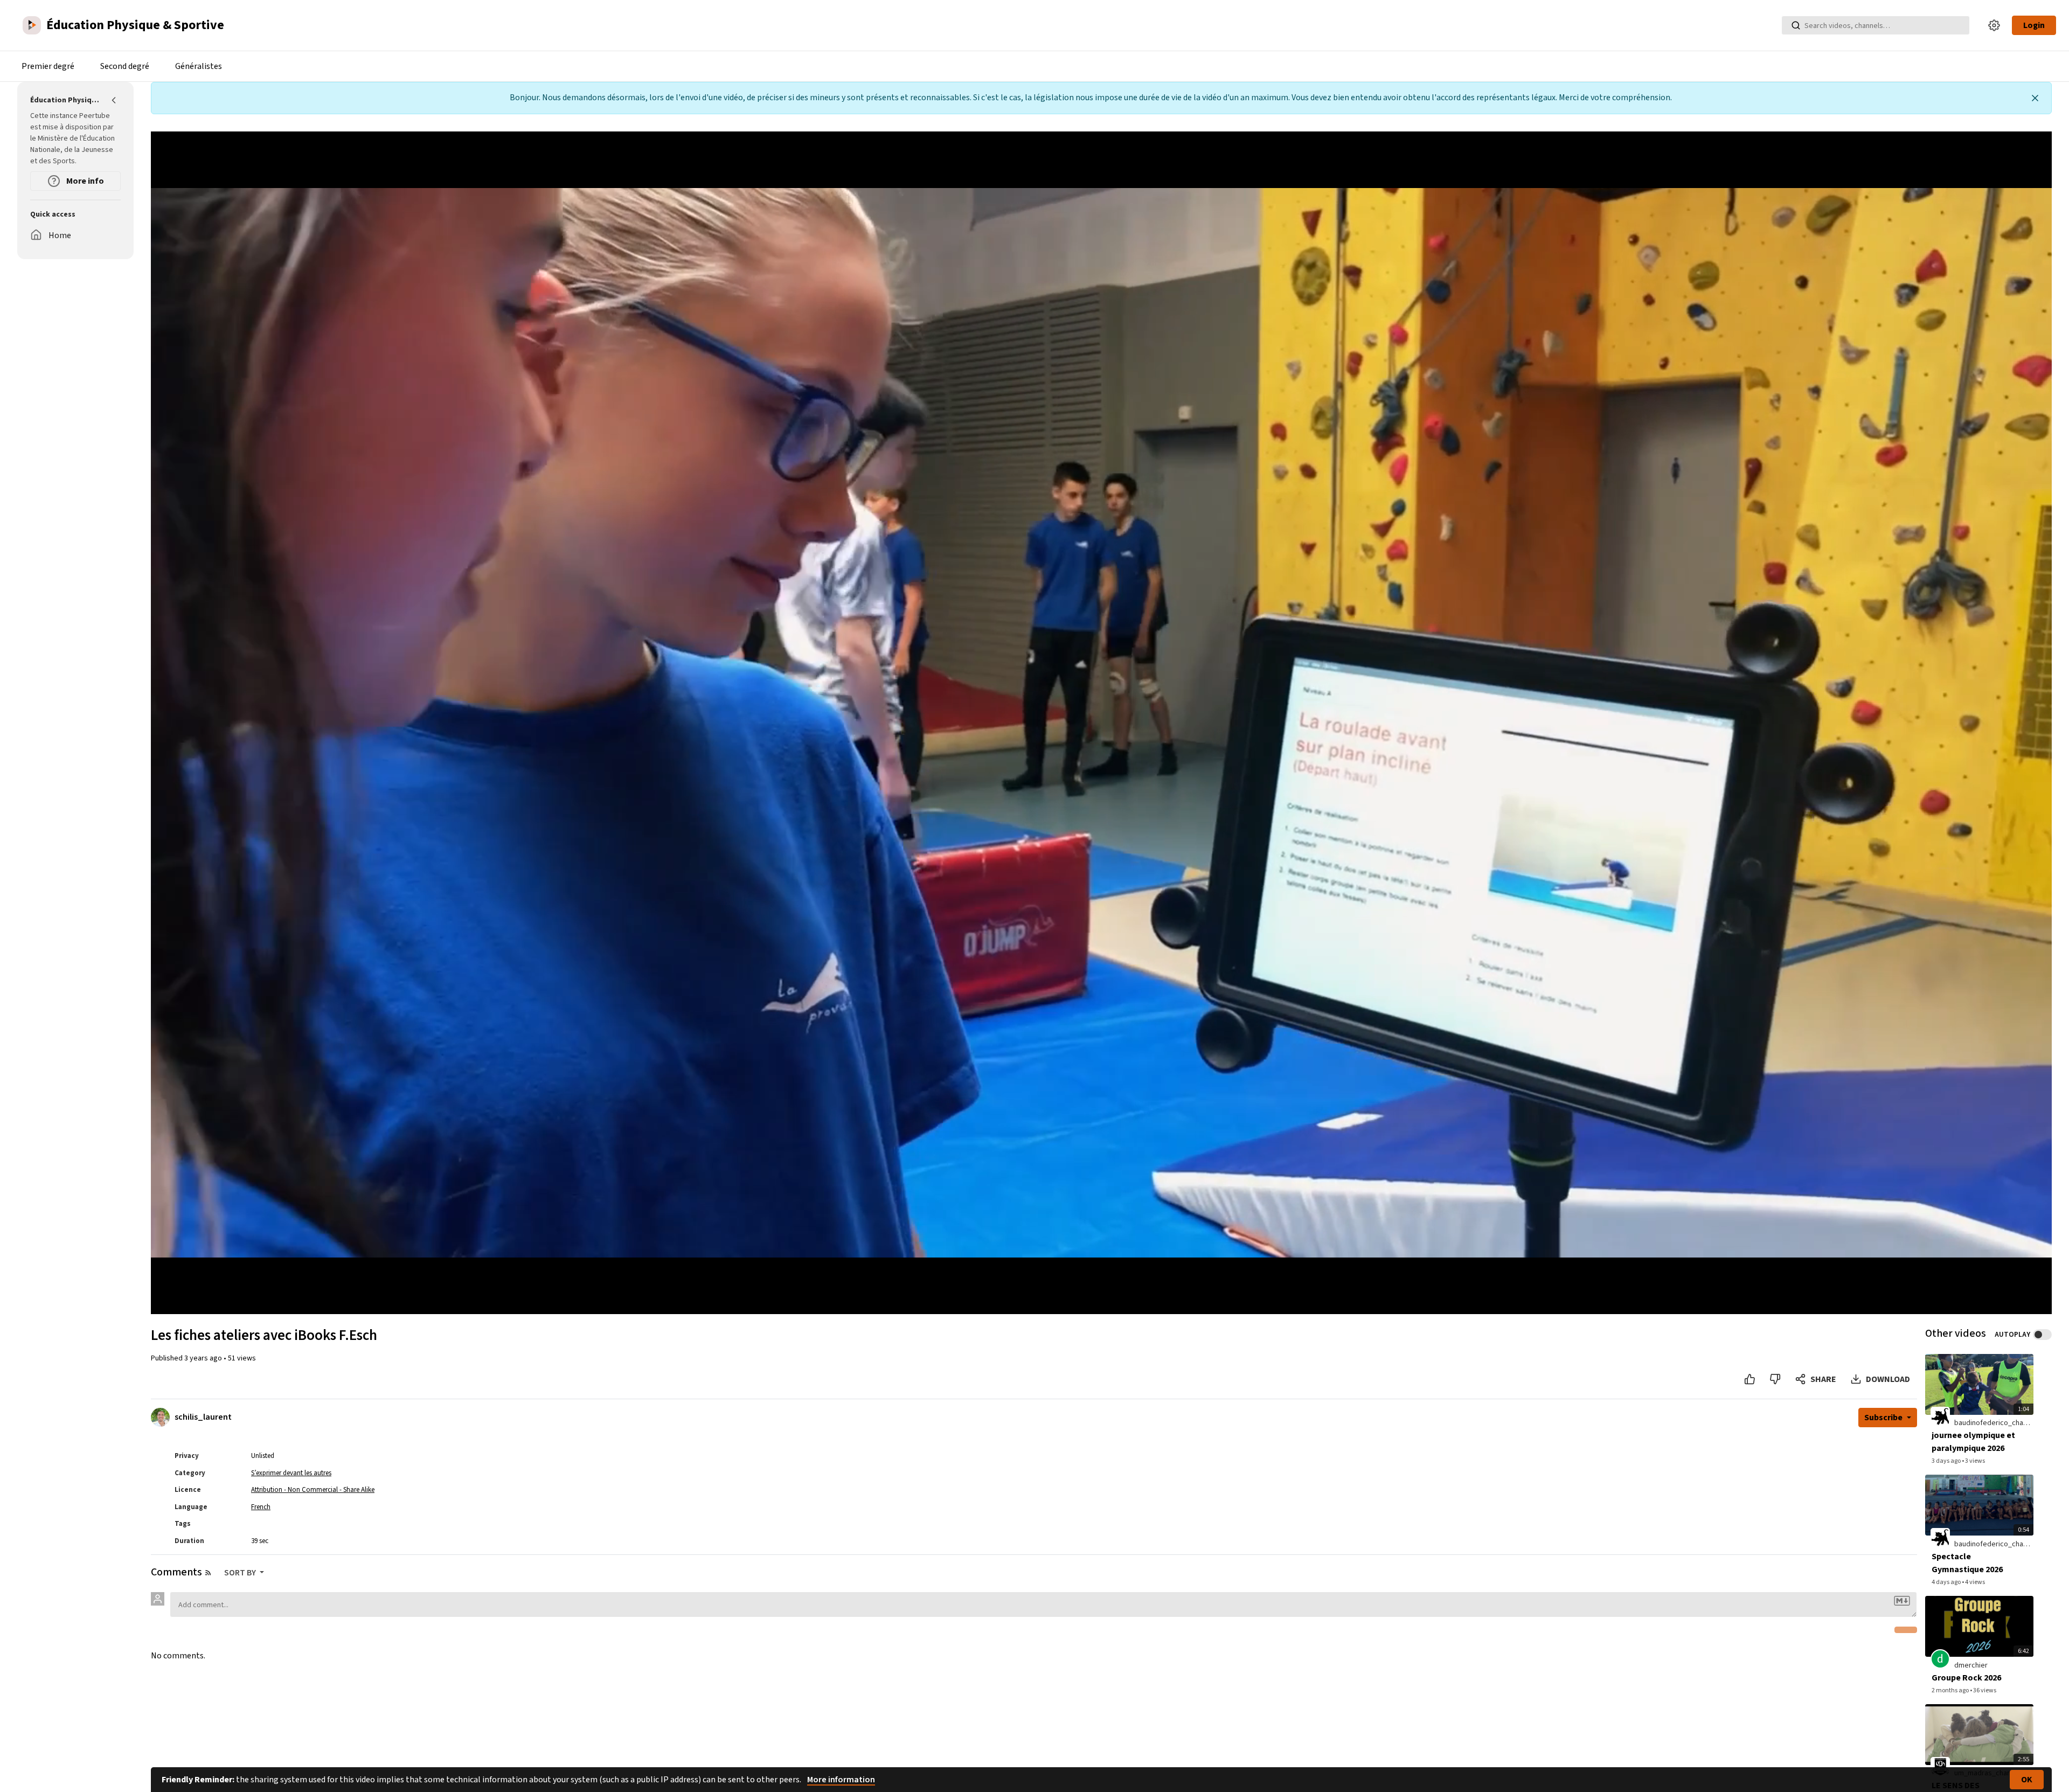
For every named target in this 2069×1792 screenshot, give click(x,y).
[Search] (1796, 25)
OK (2027, 1780)
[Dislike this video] (1775, 1379)
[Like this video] (1750, 1379)
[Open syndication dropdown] (208, 1573)
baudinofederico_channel (1995, 1423)
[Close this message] (2035, 98)
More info (84, 181)
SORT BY (241, 1573)
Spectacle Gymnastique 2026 (1967, 1563)
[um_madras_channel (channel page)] (1940, 1767)
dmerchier (1971, 1665)
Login (2034, 25)
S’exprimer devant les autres (291, 1473)
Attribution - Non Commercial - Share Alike (313, 1490)
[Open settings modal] (1994, 25)
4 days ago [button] (1947, 1582)
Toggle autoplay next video (2042, 1335)
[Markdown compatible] (1902, 1601)
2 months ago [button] (1951, 1690)
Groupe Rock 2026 (1966, 1678)
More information (841, 1780)
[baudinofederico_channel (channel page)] (1940, 1416)
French (261, 1507)
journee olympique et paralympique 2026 (1973, 1442)
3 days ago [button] (1947, 1461)
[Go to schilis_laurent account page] (160, 1417)
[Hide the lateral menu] (114, 100)
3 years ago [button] (204, 1358)
